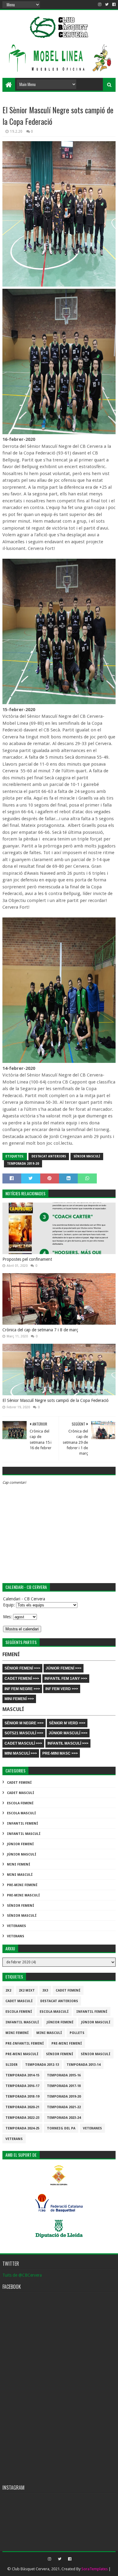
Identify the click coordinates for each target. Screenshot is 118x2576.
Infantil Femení (23, 1824)
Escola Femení (20, 1803)
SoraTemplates (95, 2569)
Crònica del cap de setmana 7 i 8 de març (40, 1330)
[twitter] (107, 5)
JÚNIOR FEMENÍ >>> (64, 1668)
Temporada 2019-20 (23, 1164)
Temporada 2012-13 (42, 2065)
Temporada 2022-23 (22, 2118)
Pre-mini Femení (22, 1885)
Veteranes (16, 1926)
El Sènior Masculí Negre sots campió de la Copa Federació (56, 1400)
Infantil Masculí (24, 1834)
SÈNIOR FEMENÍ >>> (22, 1668)
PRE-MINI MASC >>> (60, 1753)
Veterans (16, 1936)
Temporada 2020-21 (22, 2107)
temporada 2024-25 (22, 2128)
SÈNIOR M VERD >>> (67, 1723)
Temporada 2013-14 (84, 2065)
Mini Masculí (20, 1875)
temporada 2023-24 (64, 2118)
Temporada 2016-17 (22, 2086)
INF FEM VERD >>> (62, 1689)
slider (11, 2065)
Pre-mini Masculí (23, 1895)
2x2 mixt (27, 1990)
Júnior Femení (20, 1844)
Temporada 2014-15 (22, 2075)
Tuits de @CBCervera (22, 2275)
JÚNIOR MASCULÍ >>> (68, 1733)
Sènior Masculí (87, 1156)
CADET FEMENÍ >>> (22, 1679)
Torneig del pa (61, 2128)
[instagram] (100, 5)
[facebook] (113, 5)
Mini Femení (19, 1864)
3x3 (45, 1990)
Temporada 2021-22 (64, 2107)
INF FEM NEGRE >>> (22, 1689)
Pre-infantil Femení (25, 2043)
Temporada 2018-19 (22, 2097)
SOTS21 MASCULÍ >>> (24, 1733)
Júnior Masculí (22, 1854)
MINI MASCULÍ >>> (21, 1753)
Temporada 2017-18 (64, 2086)
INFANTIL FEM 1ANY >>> (66, 1679)
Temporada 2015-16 (64, 2075)
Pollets (77, 2033)
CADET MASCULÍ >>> (23, 1743)
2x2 (8, 1990)
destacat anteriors (49, 1156)
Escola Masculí (21, 1813)
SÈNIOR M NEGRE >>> (24, 1723)
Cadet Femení (19, 1783)
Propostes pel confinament (27, 1259)
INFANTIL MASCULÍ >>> (68, 1743)
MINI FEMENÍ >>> (19, 1699)
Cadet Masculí (21, 1793)
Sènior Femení (21, 1906)
